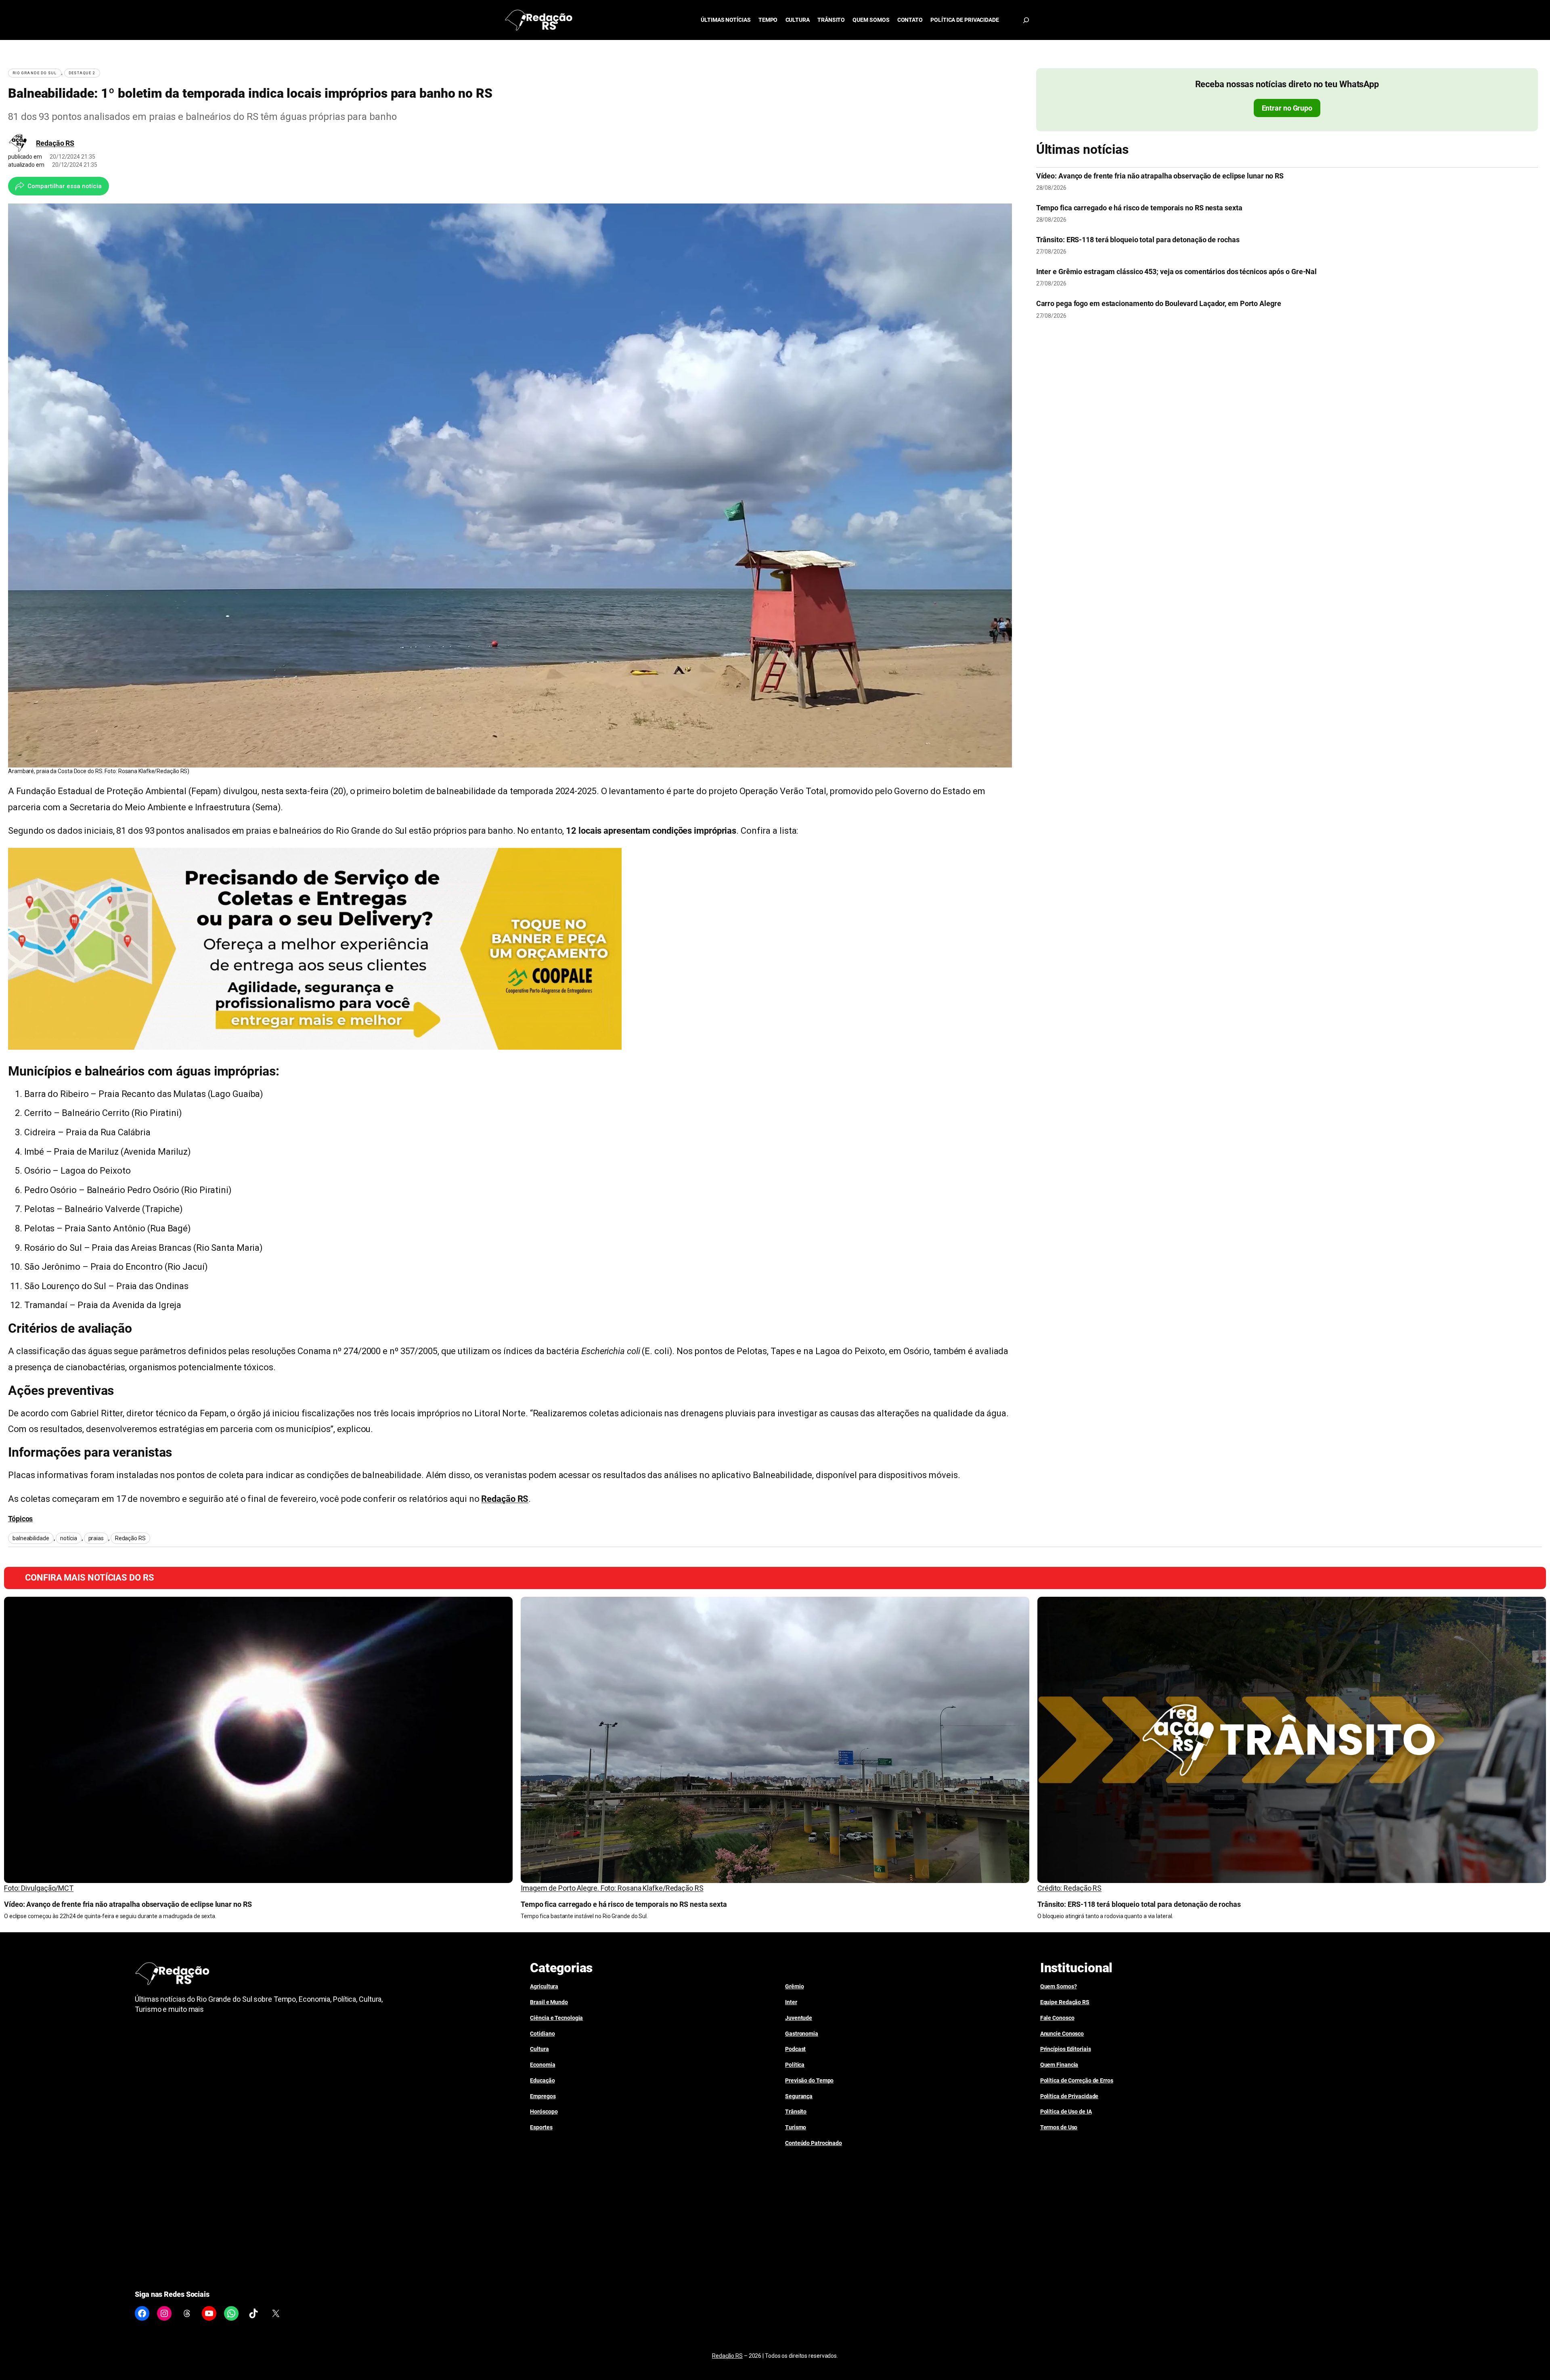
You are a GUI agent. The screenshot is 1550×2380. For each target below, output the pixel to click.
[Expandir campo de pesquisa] (1026, 20)
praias (96, 1538)
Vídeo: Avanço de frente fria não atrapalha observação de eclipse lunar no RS (1160, 176)
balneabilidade (31, 1538)
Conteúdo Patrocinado (814, 2143)
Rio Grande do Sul (35, 73)
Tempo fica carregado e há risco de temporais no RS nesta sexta (1139, 208)
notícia (68, 1538)
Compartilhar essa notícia (65, 186)
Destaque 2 (82, 73)
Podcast (795, 2049)
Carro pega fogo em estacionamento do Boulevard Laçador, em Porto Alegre (1159, 304)
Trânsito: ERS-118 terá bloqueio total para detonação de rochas (1138, 240)
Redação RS (55, 143)
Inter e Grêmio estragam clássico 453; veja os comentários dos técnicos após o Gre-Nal (1177, 272)
